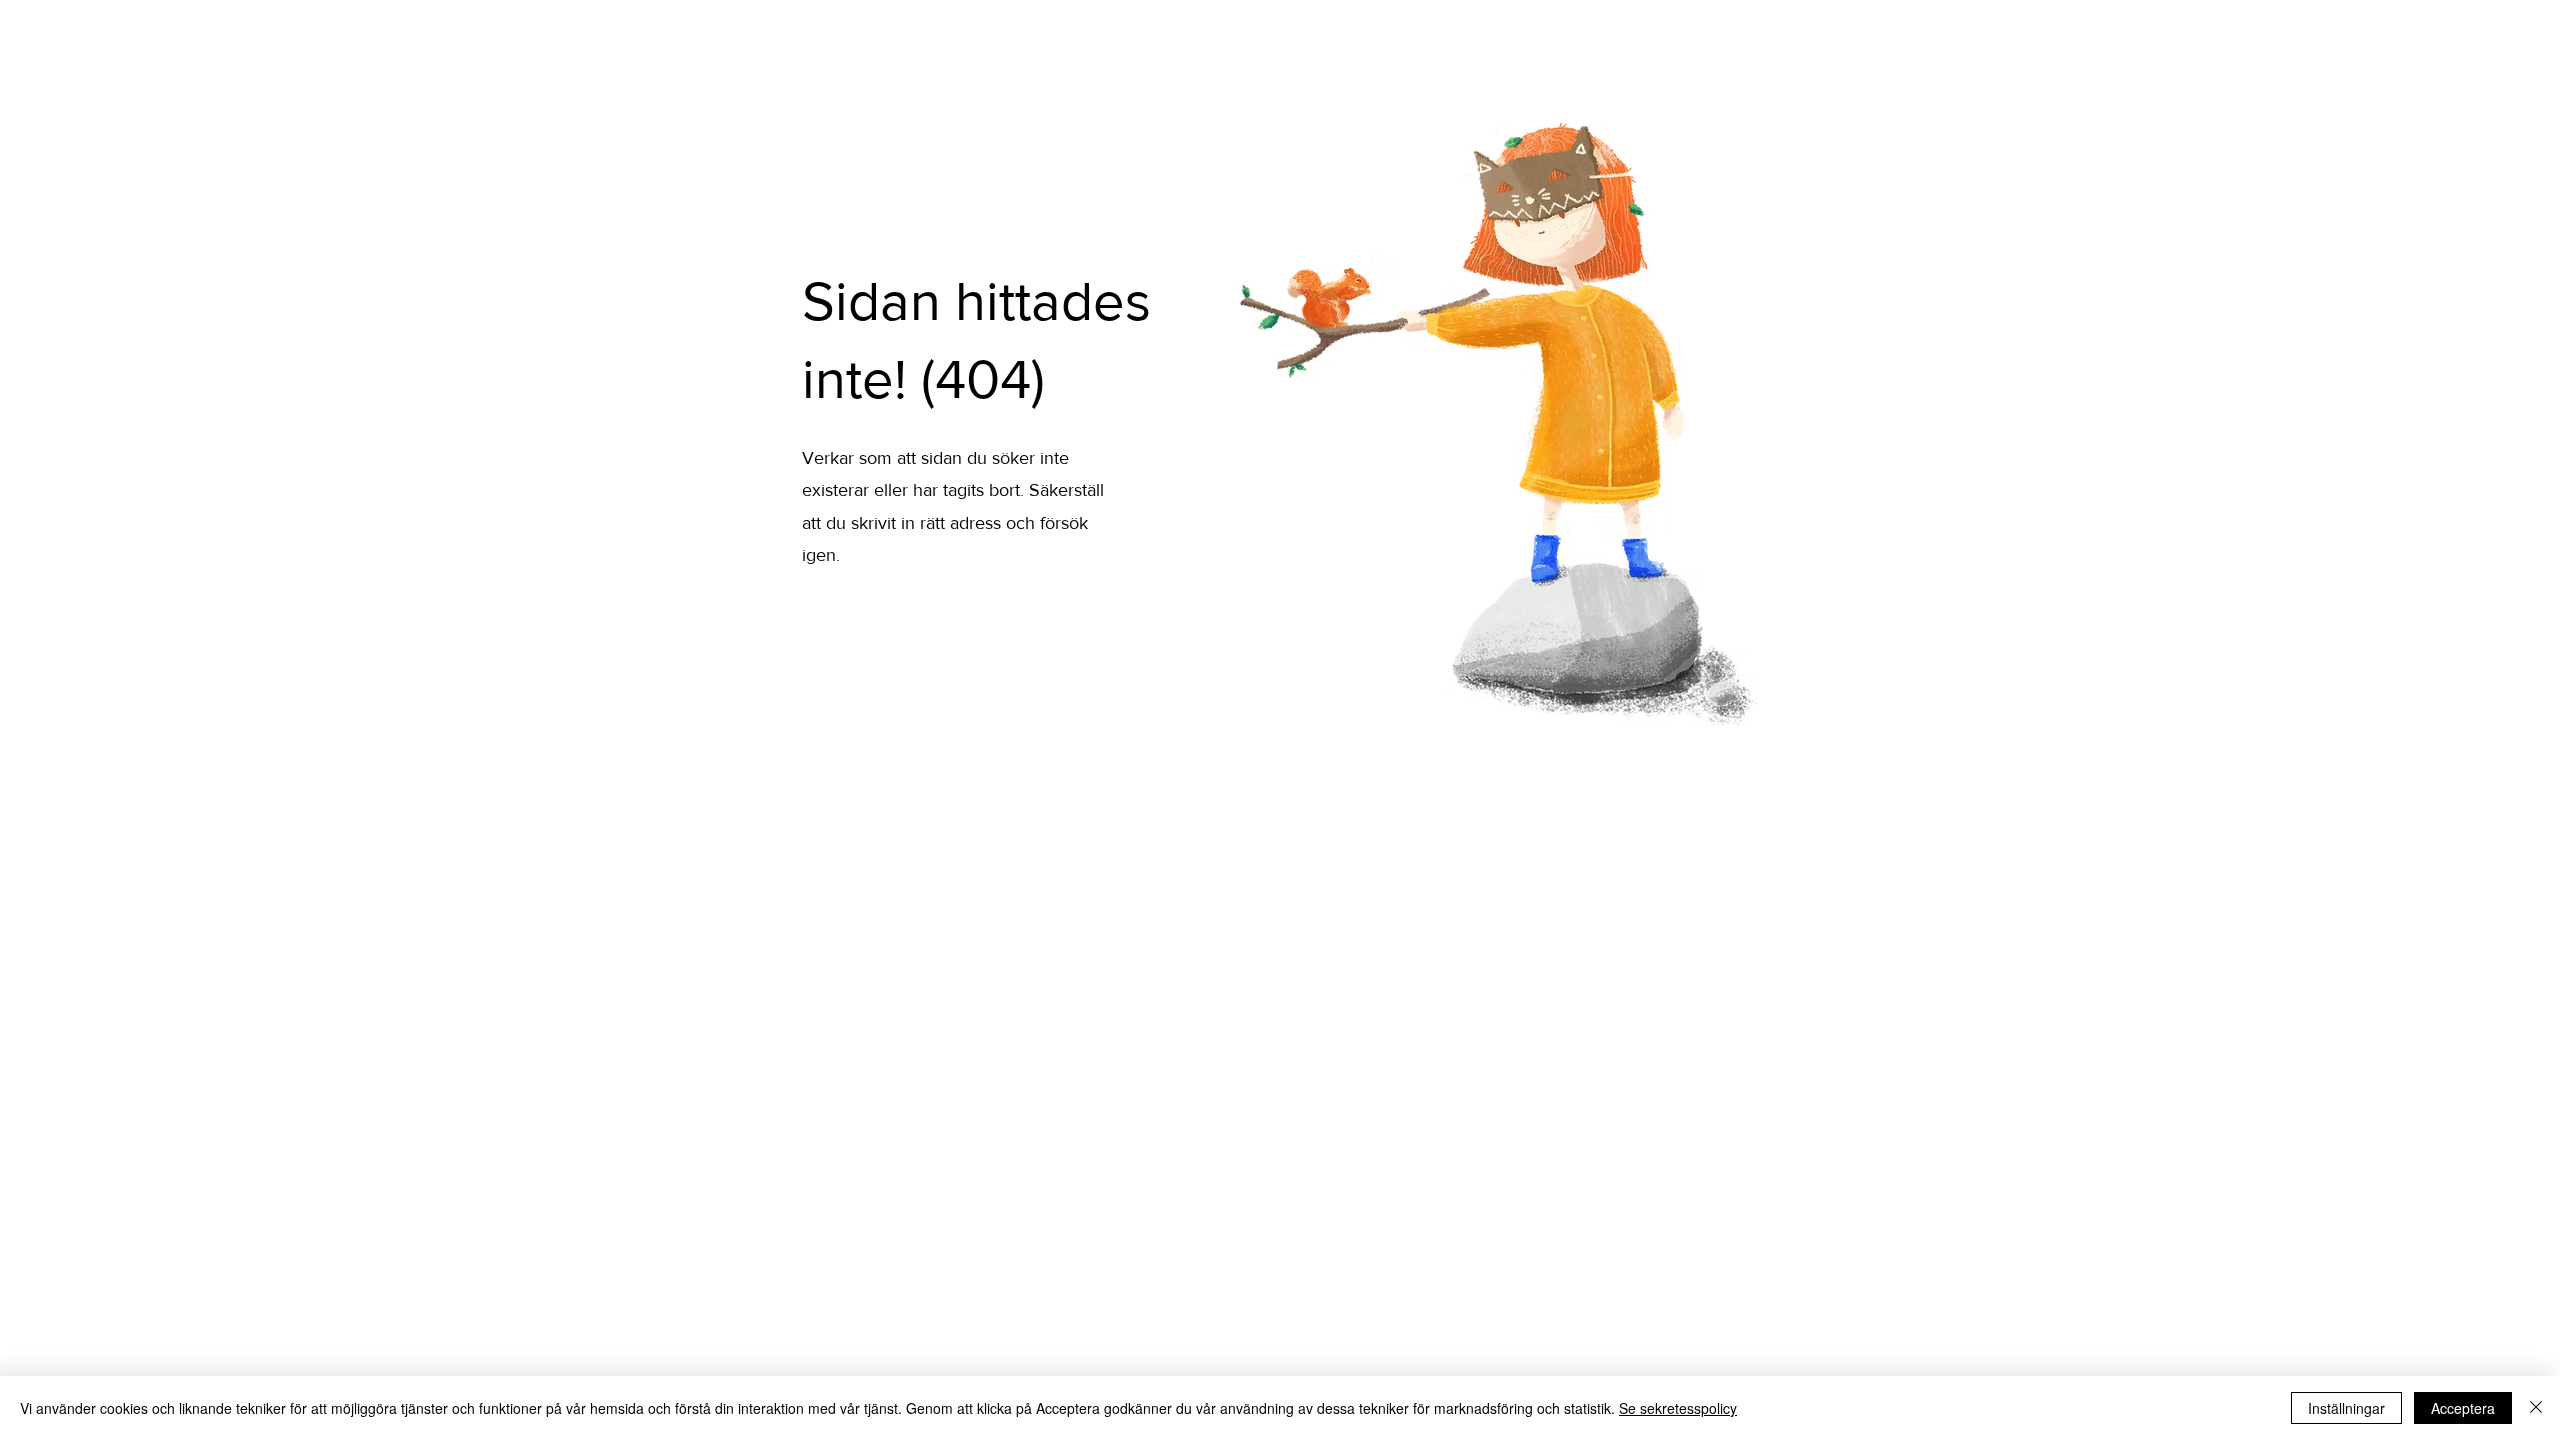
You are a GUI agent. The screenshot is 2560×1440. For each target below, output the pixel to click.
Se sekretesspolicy (1678, 1408)
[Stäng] (2536, 1408)
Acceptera (2463, 1408)
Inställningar (2346, 1408)
